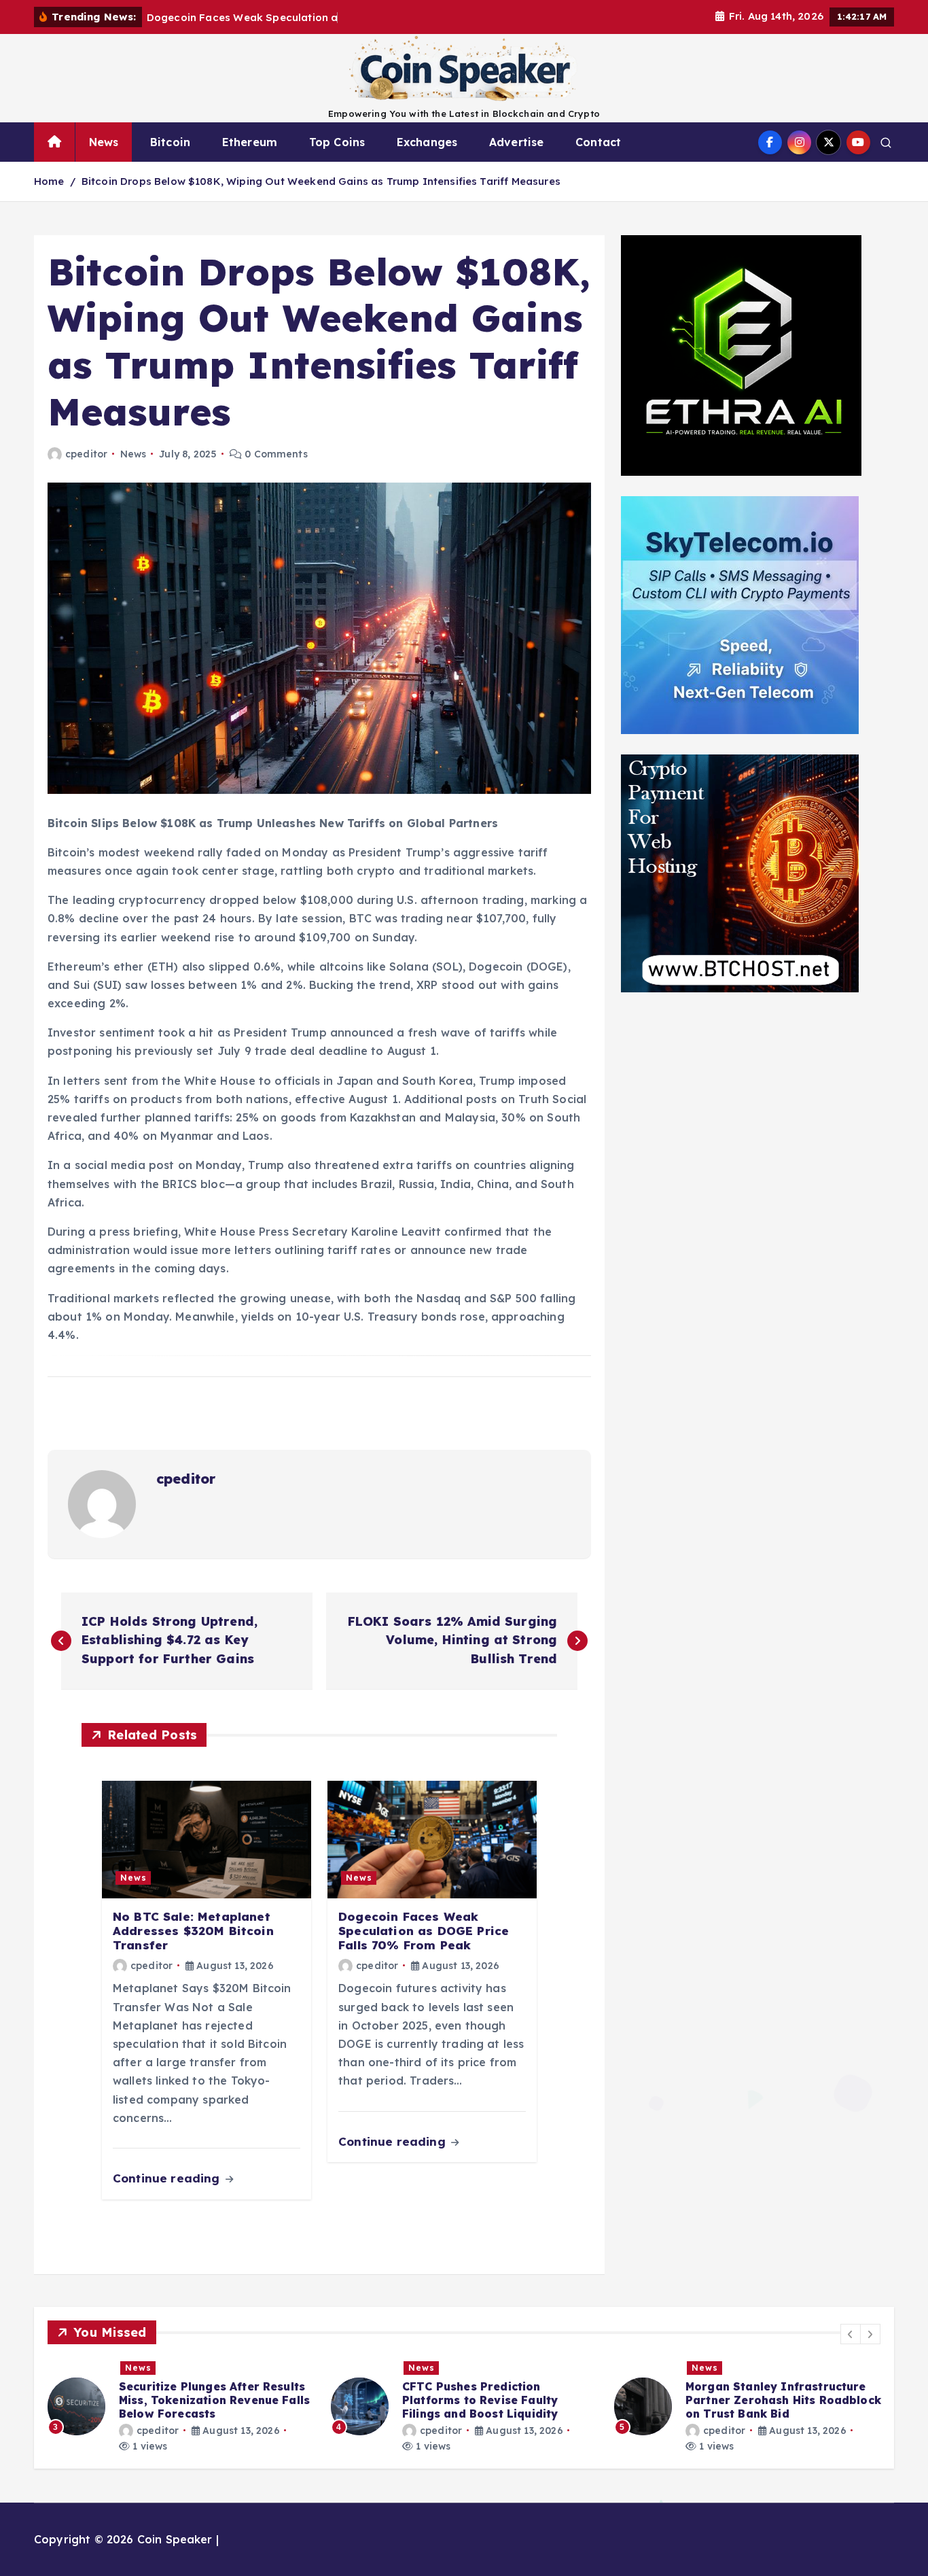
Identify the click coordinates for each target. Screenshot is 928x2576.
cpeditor (86, 454)
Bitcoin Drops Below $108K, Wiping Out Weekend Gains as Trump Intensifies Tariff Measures (321, 181)
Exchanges (427, 142)
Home (49, 181)
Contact (598, 142)
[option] (181, 2406)
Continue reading (168, 2178)
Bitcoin (170, 142)
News (104, 142)
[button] (851, 2334)
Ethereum (250, 142)
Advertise (516, 142)
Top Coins (337, 142)
